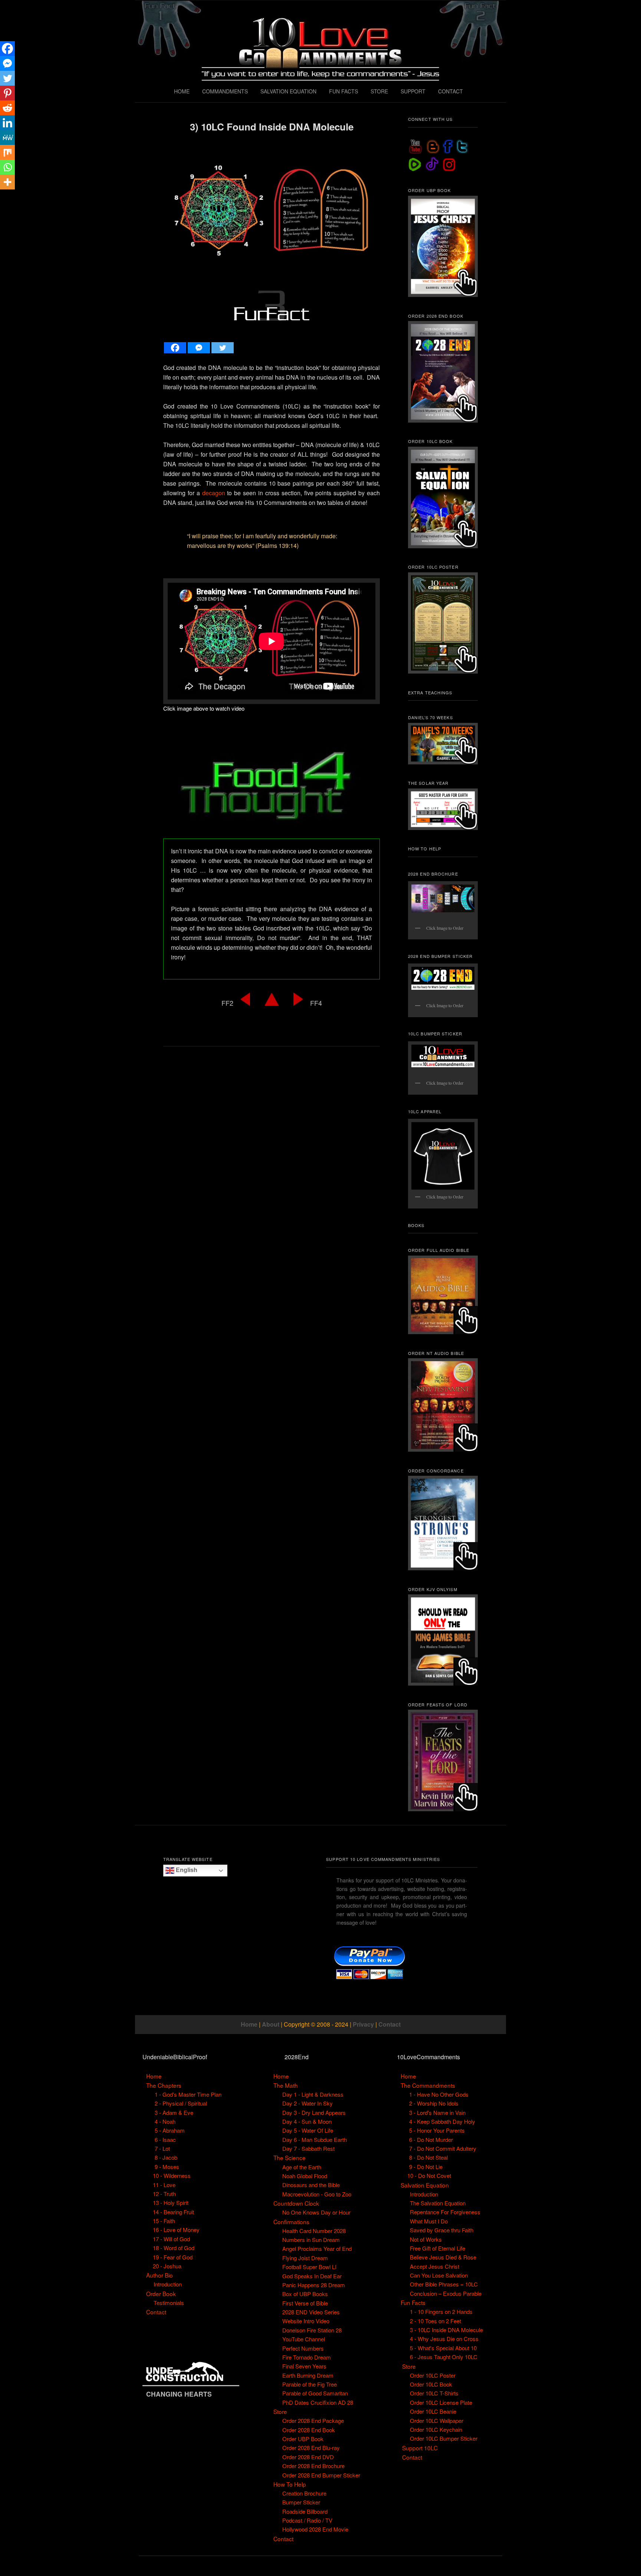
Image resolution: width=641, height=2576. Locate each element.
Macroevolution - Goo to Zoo (317, 2194)
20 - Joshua (167, 2266)
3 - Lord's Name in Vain (437, 2112)
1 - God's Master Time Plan (188, 2094)
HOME (182, 91)
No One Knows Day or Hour (316, 2212)
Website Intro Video (306, 2321)
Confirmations (291, 2222)
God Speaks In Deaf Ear (312, 2276)
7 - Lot (162, 2148)
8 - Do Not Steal (428, 2157)
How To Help (290, 2484)
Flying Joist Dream (305, 2258)
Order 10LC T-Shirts (434, 2393)
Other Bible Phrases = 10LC (444, 2284)
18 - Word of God (174, 2248)
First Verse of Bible (305, 2303)
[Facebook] (175, 348)
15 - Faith (164, 2221)
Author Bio (160, 2275)
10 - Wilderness (172, 2175)
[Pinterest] (7, 93)
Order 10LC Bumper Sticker (444, 2438)
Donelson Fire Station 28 (312, 2330)
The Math (286, 2085)
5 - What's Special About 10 (443, 2348)
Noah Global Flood (305, 2176)
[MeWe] (7, 138)
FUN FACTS (343, 91)
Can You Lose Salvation (439, 2275)
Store (280, 2411)
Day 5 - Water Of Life (308, 2130)
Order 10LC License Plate (441, 2402)
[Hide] (3, 196)
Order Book (161, 2294)
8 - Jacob (166, 2157)
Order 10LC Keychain (436, 2429)
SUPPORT (413, 91)
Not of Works (426, 2239)
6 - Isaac (165, 2139)
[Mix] (7, 152)
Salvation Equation (425, 2185)
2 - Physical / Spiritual (181, 2103)
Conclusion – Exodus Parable (446, 2293)
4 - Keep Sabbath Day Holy (442, 2121)
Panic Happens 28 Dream (314, 2285)
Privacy (363, 2024)
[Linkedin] (7, 123)
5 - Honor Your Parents (437, 2130)
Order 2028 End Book (309, 2430)
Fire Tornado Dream (307, 2357)
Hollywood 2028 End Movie (315, 2529)
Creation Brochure (304, 2493)
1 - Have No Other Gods (439, 2094)
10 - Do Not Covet (429, 2175)
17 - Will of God (171, 2239)
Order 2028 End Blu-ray (311, 2448)
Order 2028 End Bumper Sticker (321, 2475)
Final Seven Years (304, 2366)
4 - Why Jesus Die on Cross (444, 2339)
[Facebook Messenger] (199, 348)
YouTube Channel (304, 2339)
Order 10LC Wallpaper (437, 2420)
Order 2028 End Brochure (313, 2466)
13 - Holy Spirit (171, 2203)
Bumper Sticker (301, 2502)
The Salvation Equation (438, 2203)
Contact (389, 2024)
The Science (290, 2157)
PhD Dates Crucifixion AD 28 (318, 2402)
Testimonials (169, 2303)
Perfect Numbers (303, 2348)
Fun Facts (413, 2302)
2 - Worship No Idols (434, 2103)
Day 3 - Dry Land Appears (314, 2112)
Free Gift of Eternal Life (438, 2248)
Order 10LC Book (431, 2384)
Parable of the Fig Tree (310, 2384)
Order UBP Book (303, 2439)
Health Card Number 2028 (314, 2231)
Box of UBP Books (305, 2294)
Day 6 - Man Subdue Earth (315, 2139)
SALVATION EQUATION (288, 91)
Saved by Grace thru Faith (442, 2230)
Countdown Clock (296, 2203)
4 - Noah (165, 2121)
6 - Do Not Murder (431, 2139)
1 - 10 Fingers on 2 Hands (441, 2312)
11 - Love (164, 2185)
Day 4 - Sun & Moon (307, 2121)
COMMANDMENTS (225, 91)
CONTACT (451, 91)
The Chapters (164, 2085)
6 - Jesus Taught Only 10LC (444, 2357)
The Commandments (428, 2085)
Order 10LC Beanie (433, 2411)
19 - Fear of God (173, 2257)
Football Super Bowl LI (309, 2267)
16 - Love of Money (176, 2230)
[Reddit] (7, 108)
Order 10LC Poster (433, 2375)
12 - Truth (164, 2194)
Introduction (168, 2284)
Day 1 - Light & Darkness (313, 2094)
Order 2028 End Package (313, 2420)
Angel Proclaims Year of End (317, 2248)
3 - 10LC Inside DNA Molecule (446, 2330)
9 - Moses (167, 2167)
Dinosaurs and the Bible (311, 2185)
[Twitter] (223, 348)
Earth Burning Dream (308, 2375)
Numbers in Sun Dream (311, 2240)
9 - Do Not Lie (426, 2167)
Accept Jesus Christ (435, 2266)
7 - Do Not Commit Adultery (443, 2148)
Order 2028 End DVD (308, 2457)
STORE (379, 91)
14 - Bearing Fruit (173, 2212)
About (271, 2024)
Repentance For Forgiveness (445, 2212)
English (186, 1870)
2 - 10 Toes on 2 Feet (435, 2321)
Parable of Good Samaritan (315, 2393)
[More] (7, 182)
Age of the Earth (302, 2167)
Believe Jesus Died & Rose (443, 2257)
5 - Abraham (170, 2130)
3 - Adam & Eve (174, 2112)
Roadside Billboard (305, 2511)
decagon (214, 493)
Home (249, 2024)
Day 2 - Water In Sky (308, 2103)
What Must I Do (429, 2221)
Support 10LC (420, 2448)
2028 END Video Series (311, 2312)
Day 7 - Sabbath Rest (308, 2148)
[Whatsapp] (7, 167)
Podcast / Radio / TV (307, 2520)
